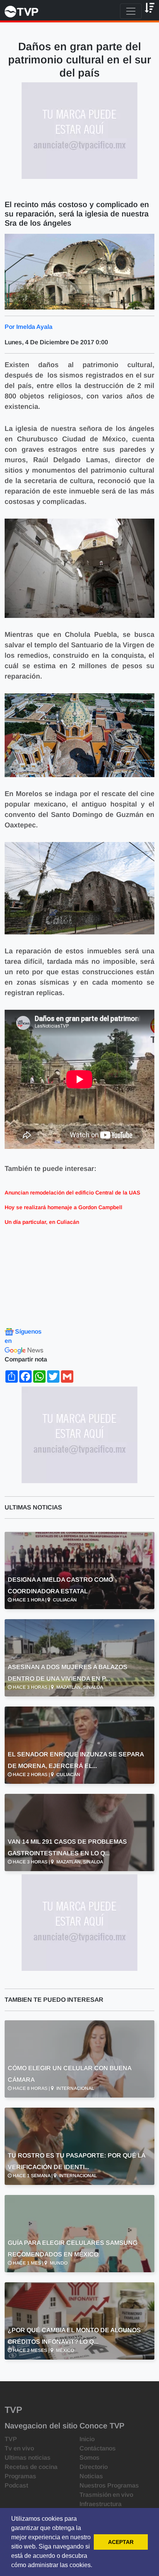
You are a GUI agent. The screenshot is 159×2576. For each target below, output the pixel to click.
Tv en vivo (19, 2448)
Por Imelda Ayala (29, 327)
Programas (20, 2476)
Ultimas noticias (28, 2458)
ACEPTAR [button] (121, 2542)
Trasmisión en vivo (106, 2495)
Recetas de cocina (31, 2467)
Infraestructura (101, 2504)
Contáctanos (98, 2448)
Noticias (91, 2476)
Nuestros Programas (109, 2485)
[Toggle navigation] (131, 11)
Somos (90, 2458)
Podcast (16, 2485)
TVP (11, 2439)
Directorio (94, 2467)
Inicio (87, 2439)
